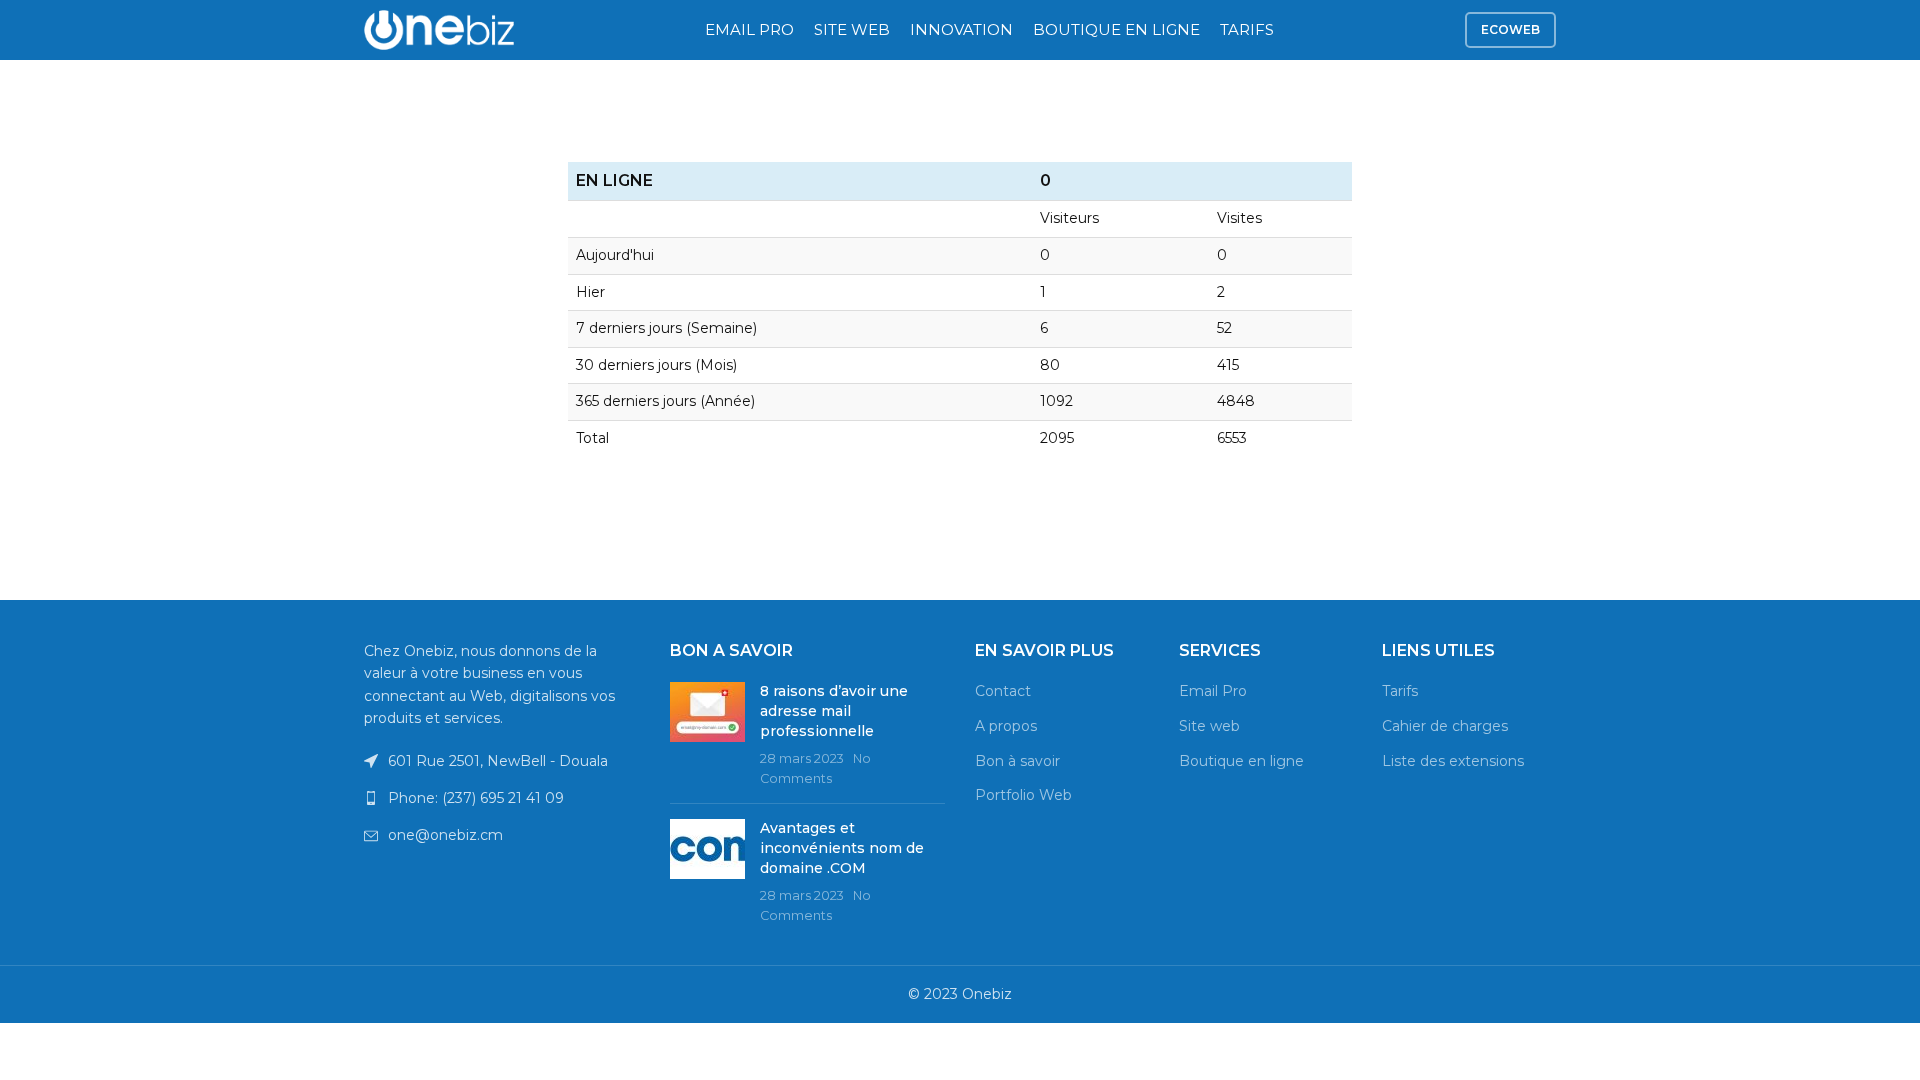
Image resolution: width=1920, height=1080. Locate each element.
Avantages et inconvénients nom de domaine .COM (842, 847)
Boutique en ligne (1241, 761)
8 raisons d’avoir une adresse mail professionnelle (834, 710)
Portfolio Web (1023, 795)
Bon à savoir (1017, 761)
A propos (1006, 726)
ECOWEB (1510, 29)
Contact (1003, 691)
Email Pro (1213, 691)
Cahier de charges (1445, 726)
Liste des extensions (1453, 761)
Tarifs (1400, 691)
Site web (1209, 726)
